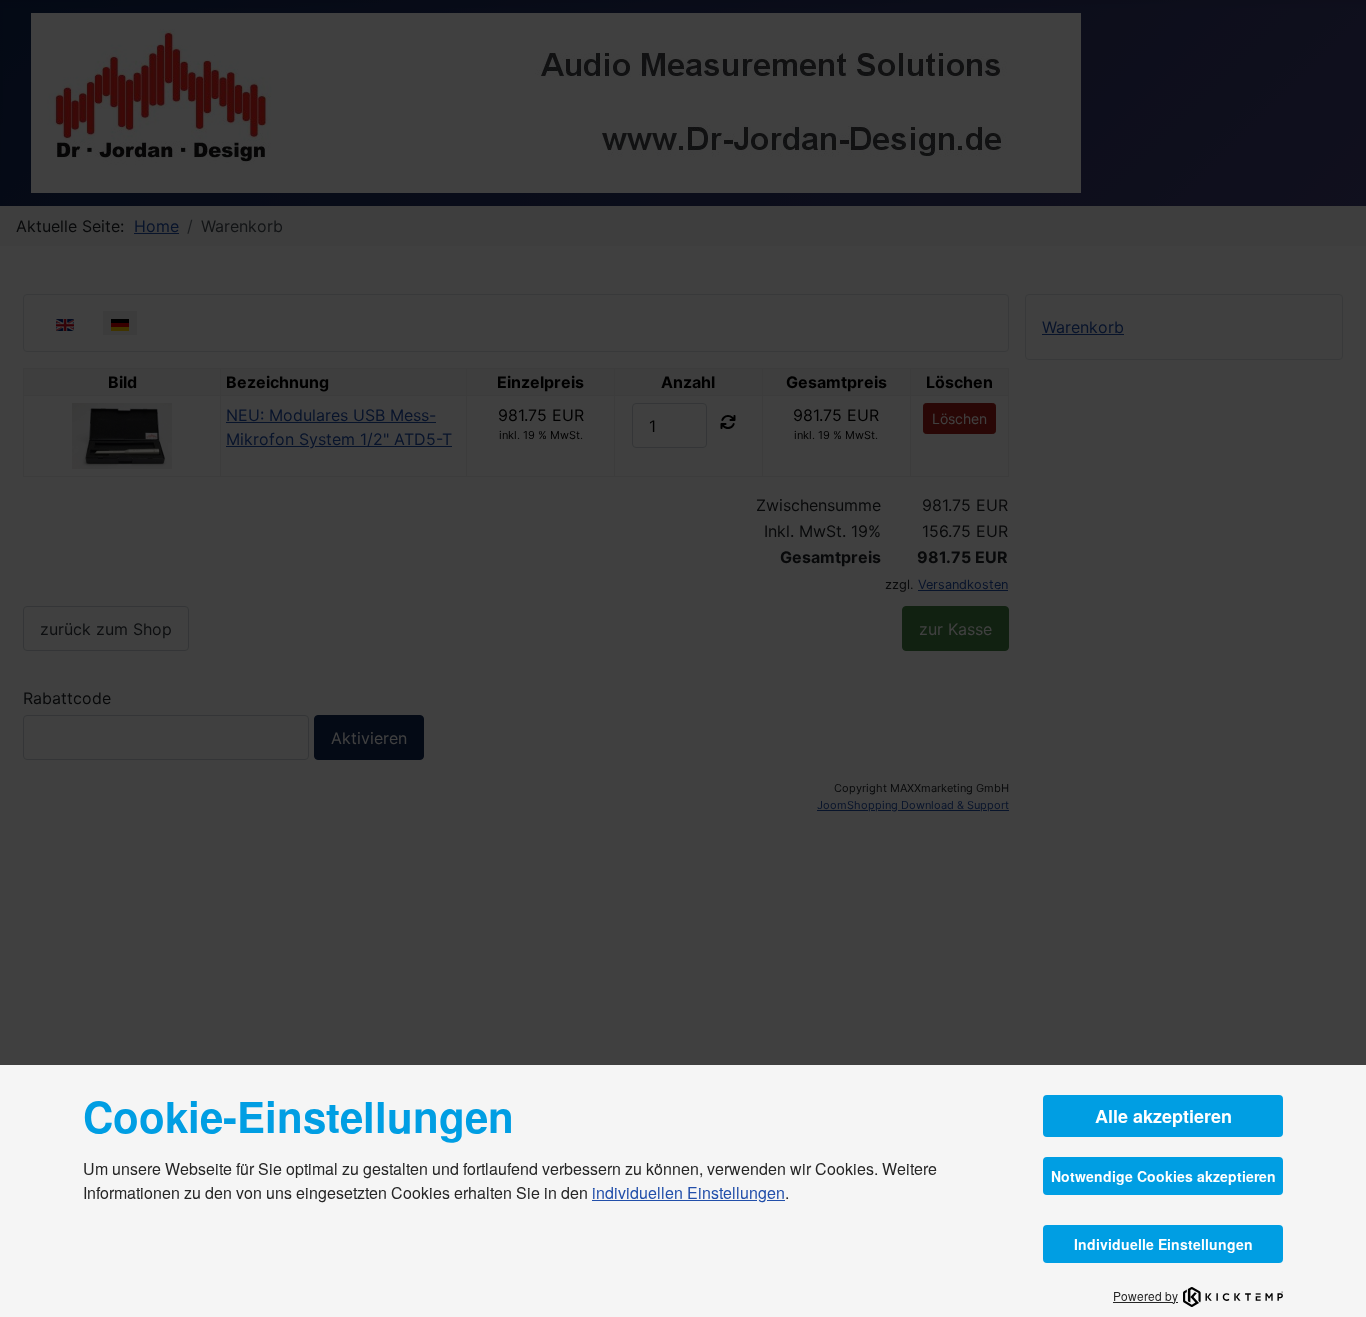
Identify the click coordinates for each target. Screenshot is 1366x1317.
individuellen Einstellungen (688, 1192)
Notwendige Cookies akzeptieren (1163, 1176)
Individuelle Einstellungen (1163, 1244)
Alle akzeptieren (1163, 1116)
